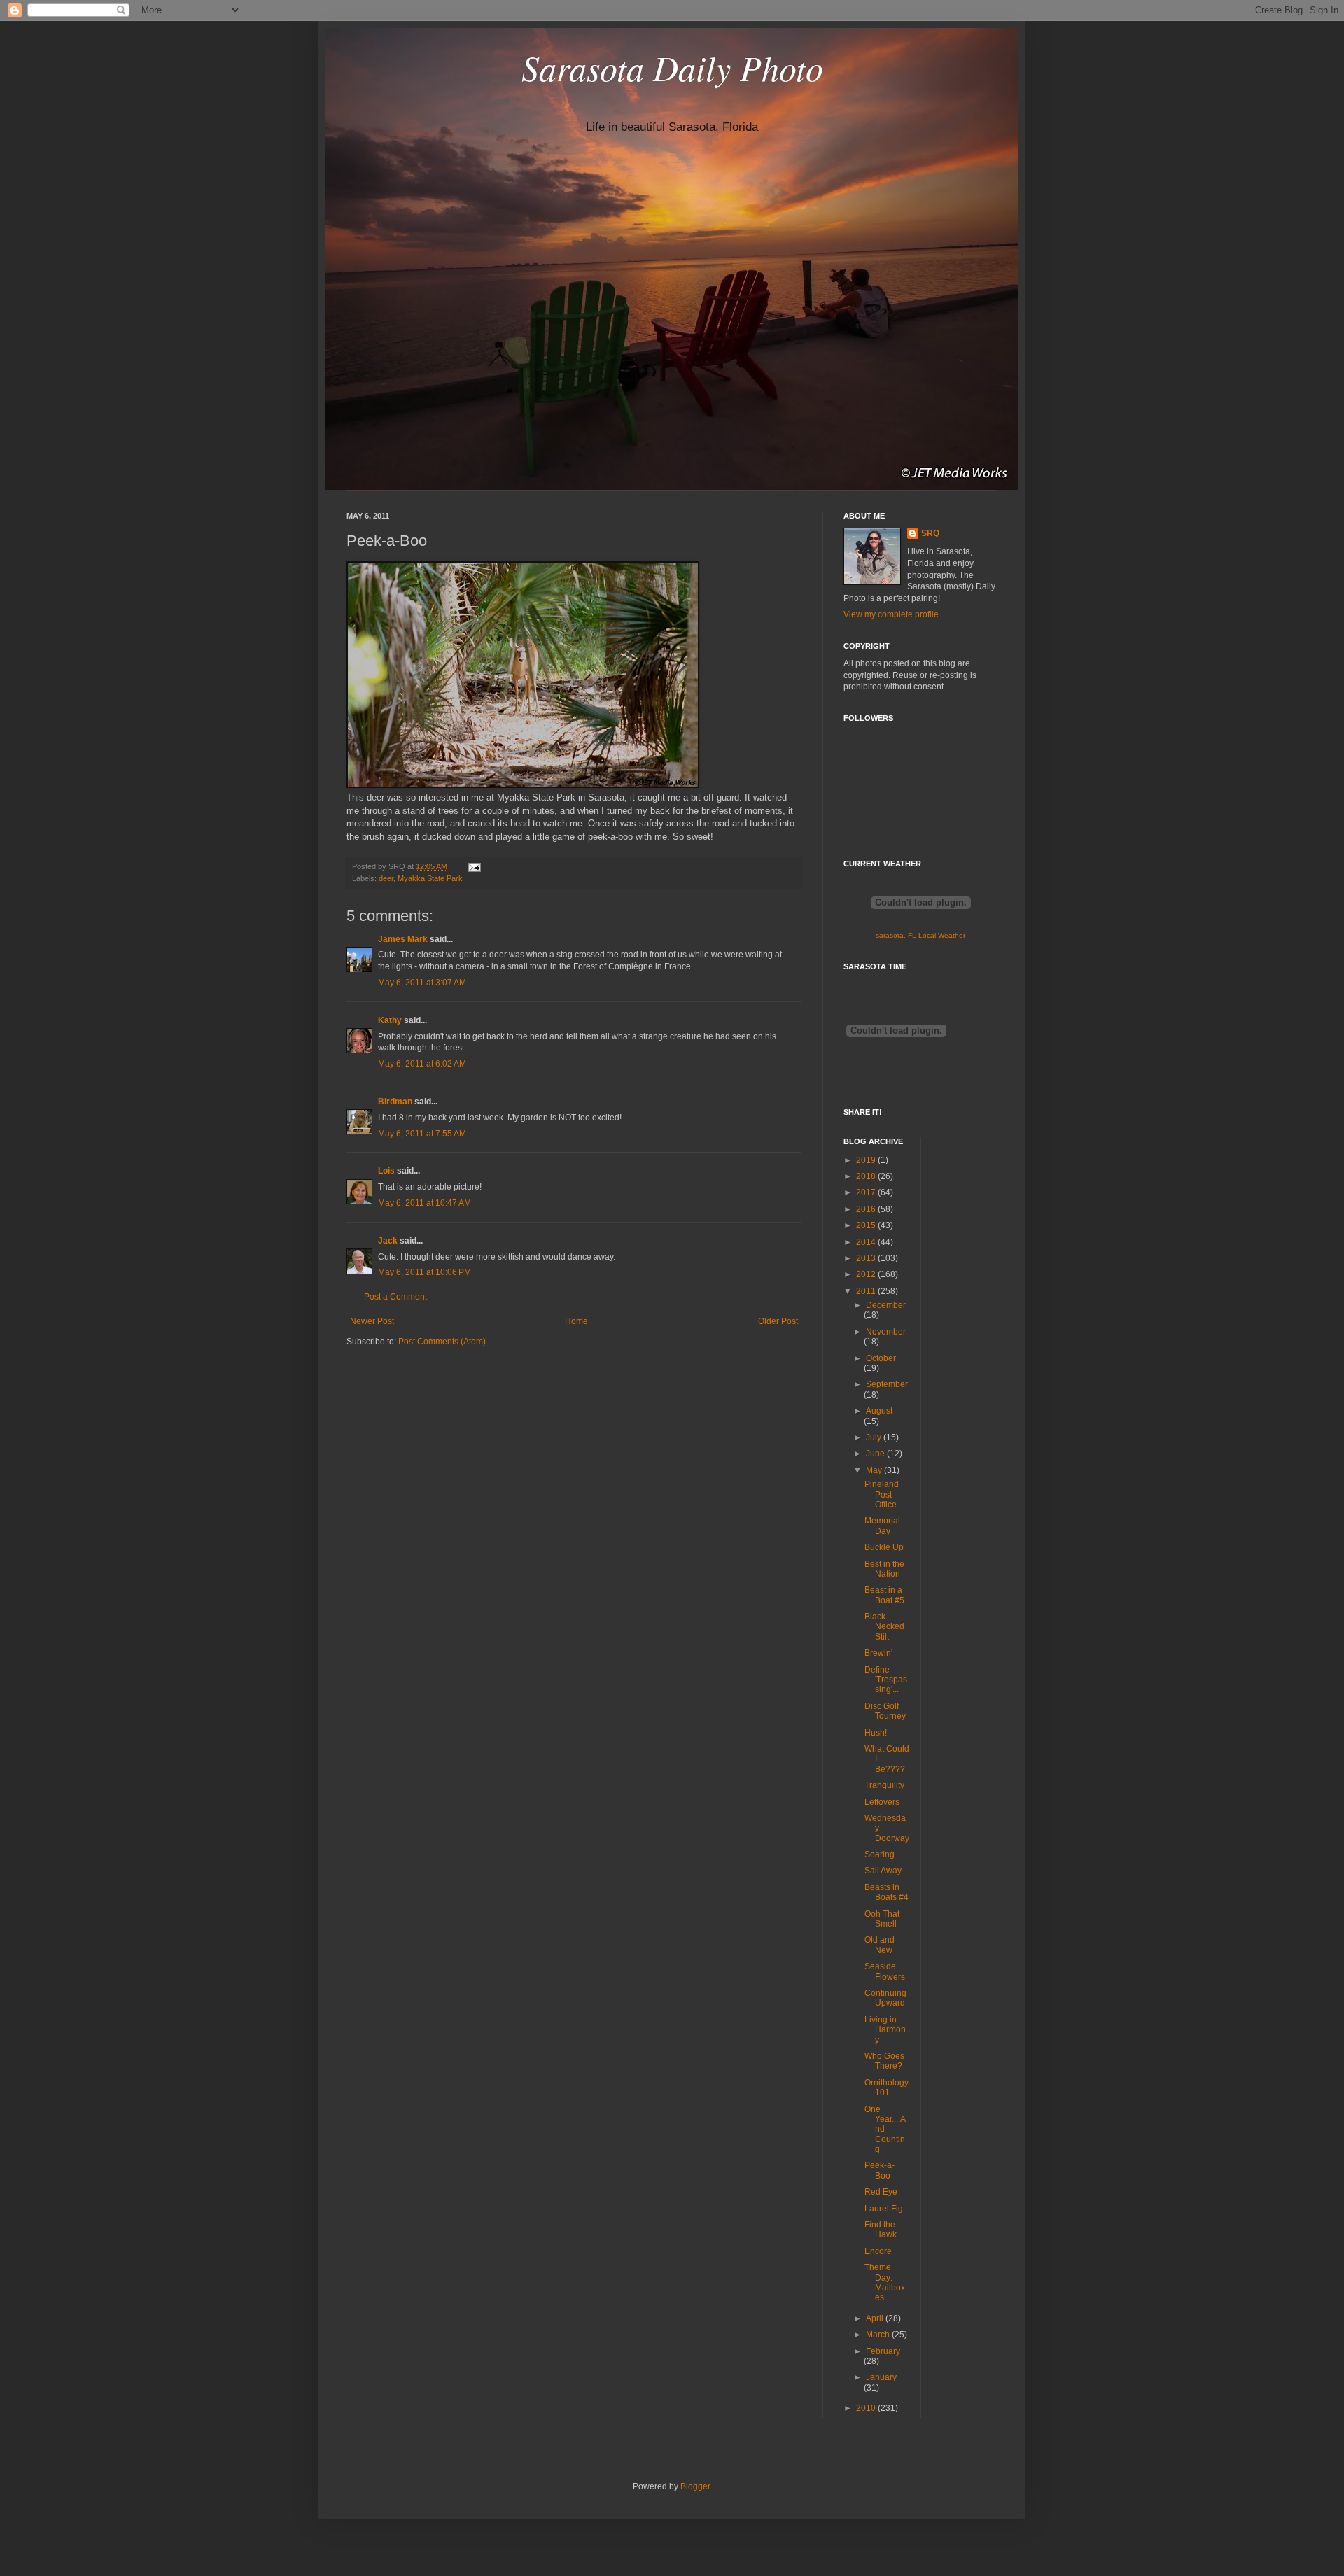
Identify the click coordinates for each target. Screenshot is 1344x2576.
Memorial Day (882, 1526)
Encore (878, 2251)
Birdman (395, 1102)
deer (386, 878)
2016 (867, 1209)
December (886, 1305)
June (876, 1454)
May (875, 1470)
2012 (867, 1274)
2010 (867, 2408)
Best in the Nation (884, 1569)
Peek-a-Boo (880, 2170)
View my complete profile (891, 614)
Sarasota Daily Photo (672, 67)
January (881, 2377)
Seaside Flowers (885, 1971)
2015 (867, 1225)
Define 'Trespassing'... (886, 1680)
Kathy (390, 1020)
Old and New (880, 1945)
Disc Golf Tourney (885, 1711)
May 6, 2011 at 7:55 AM (422, 1134)
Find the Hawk (881, 2230)
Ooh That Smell (882, 1919)
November (886, 1332)
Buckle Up (884, 1547)
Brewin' (878, 1653)
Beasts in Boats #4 (887, 1892)
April (876, 2318)
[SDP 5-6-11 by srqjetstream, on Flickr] (523, 785)
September (887, 1384)
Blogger (695, 2486)
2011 (867, 1291)
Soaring (880, 1854)
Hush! (876, 1733)
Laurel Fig (884, 2209)
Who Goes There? (884, 2061)
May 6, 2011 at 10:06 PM (425, 1272)
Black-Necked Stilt (884, 1627)
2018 (867, 1176)
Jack (388, 1241)
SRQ (930, 533)
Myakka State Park (430, 878)
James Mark (403, 939)
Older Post (778, 1321)
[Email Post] (473, 866)
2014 (867, 1242)
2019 (867, 1160)
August (879, 1411)
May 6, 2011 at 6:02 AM (422, 1064)
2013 (867, 1258)
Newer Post (372, 1321)
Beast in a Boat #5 (884, 1595)
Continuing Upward (885, 1998)
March (879, 2335)
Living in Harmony (885, 2030)
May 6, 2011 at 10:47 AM (425, 1203)
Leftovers (882, 1802)
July (875, 1437)
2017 (867, 1192)
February (883, 2351)
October (881, 1358)
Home (576, 1321)
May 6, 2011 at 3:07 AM (422, 983)
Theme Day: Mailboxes (885, 2282)
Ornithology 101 (887, 2088)
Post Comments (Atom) (442, 1342)
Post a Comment (395, 1297)
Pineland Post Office (882, 1494)
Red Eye (881, 2192)
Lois (386, 1171)
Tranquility (884, 1785)
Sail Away (883, 1871)
